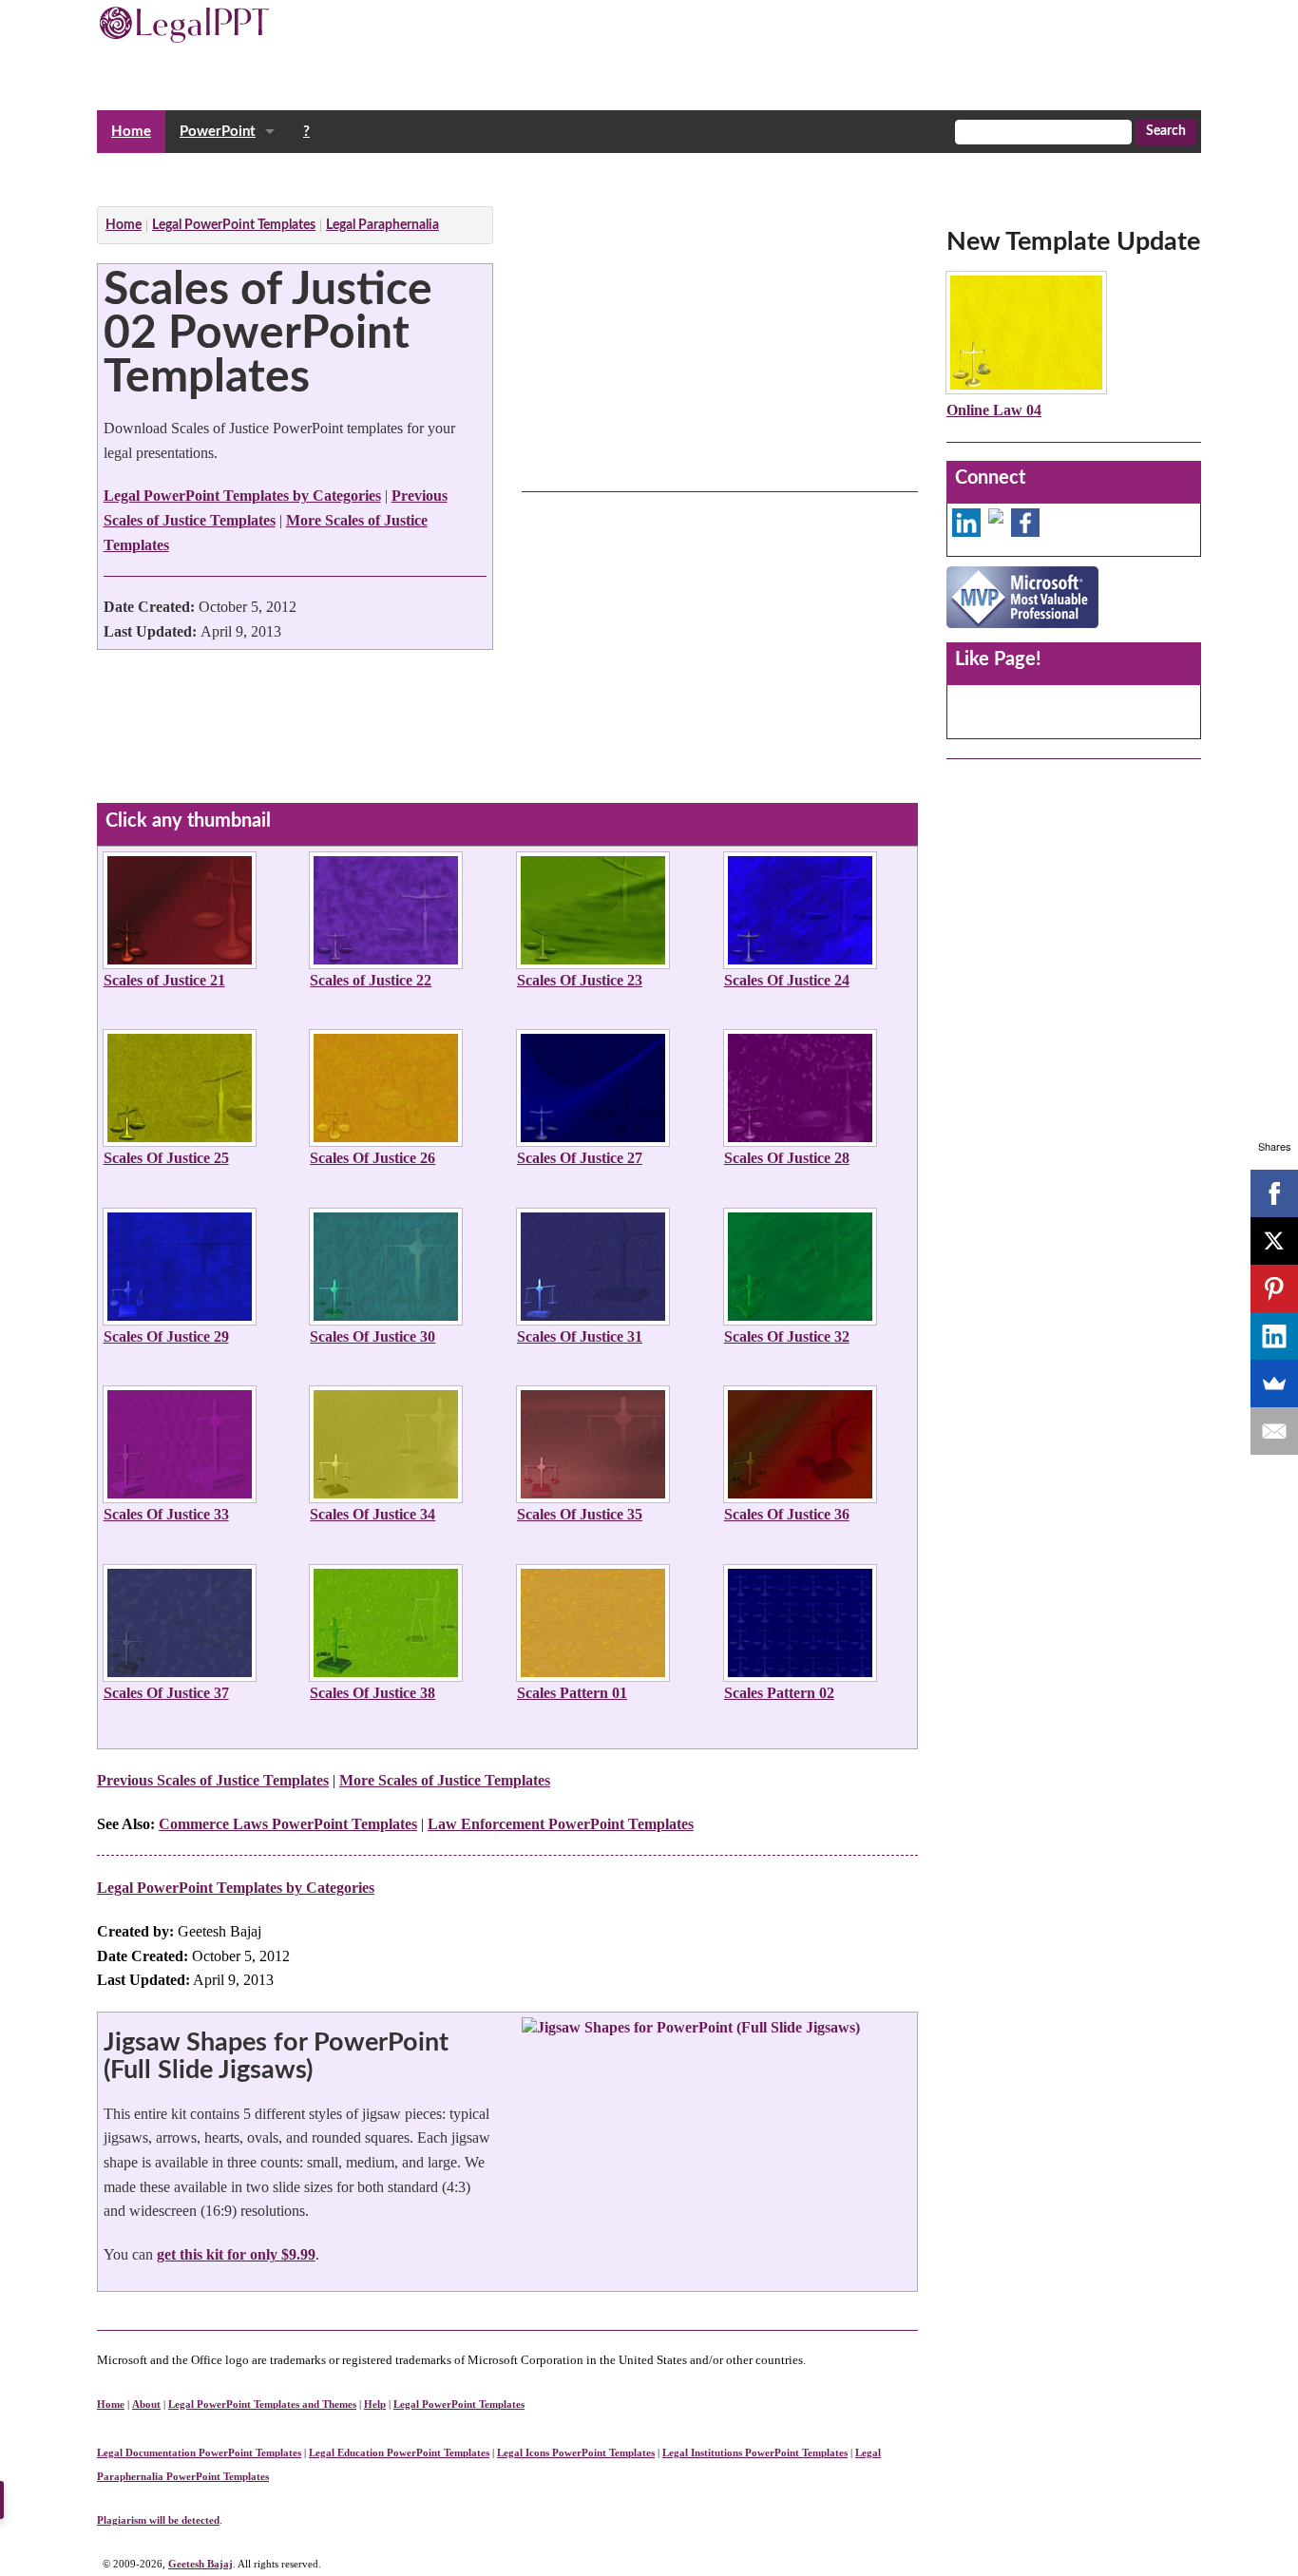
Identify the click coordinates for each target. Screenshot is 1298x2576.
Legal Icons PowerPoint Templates (576, 2452)
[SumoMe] (1274, 1383)
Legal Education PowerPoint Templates (399, 2452)
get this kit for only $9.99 (236, 2254)
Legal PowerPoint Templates (459, 2404)
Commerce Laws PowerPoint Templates (288, 1824)
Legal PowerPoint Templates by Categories (242, 496)
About (146, 2404)
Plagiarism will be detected (158, 2520)
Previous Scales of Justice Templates (213, 1780)
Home (131, 132)
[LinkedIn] (1274, 1336)
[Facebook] (1274, 1193)
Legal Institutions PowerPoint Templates (755, 2452)
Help (375, 2404)
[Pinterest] (1274, 1288)
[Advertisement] (443, 174)
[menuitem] (131, 132)
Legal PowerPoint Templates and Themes (262, 2404)
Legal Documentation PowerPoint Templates (199, 2452)
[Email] (1274, 1431)
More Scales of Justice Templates (445, 1780)
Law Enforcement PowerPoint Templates (561, 1824)
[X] (1274, 1241)
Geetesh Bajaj (200, 2564)
